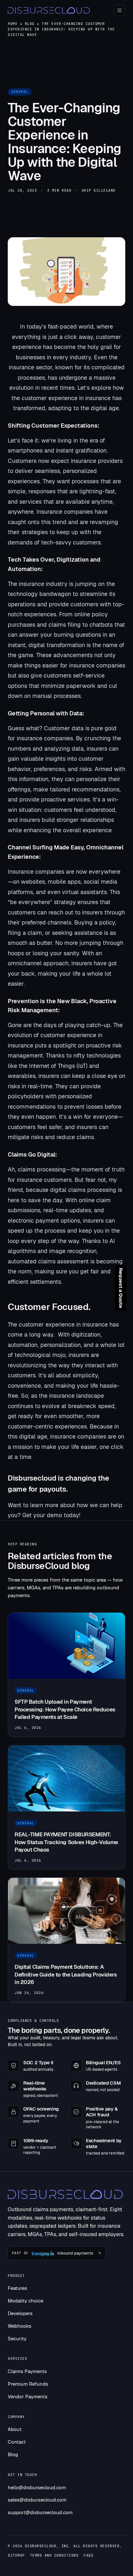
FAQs (88, 2555)
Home (13, 24)
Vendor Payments (28, 2397)
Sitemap (16, 2555)
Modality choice (26, 2301)
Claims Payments (27, 2371)
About (15, 2429)
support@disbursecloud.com (40, 2512)
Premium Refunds (28, 2384)
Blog (30, 24)
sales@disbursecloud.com (37, 2500)
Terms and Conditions (54, 2555)
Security (17, 2339)
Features (17, 2288)
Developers (20, 2313)
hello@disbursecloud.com (37, 2487)
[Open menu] (119, 10)
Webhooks (20, 2326)
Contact (17, 2442)
